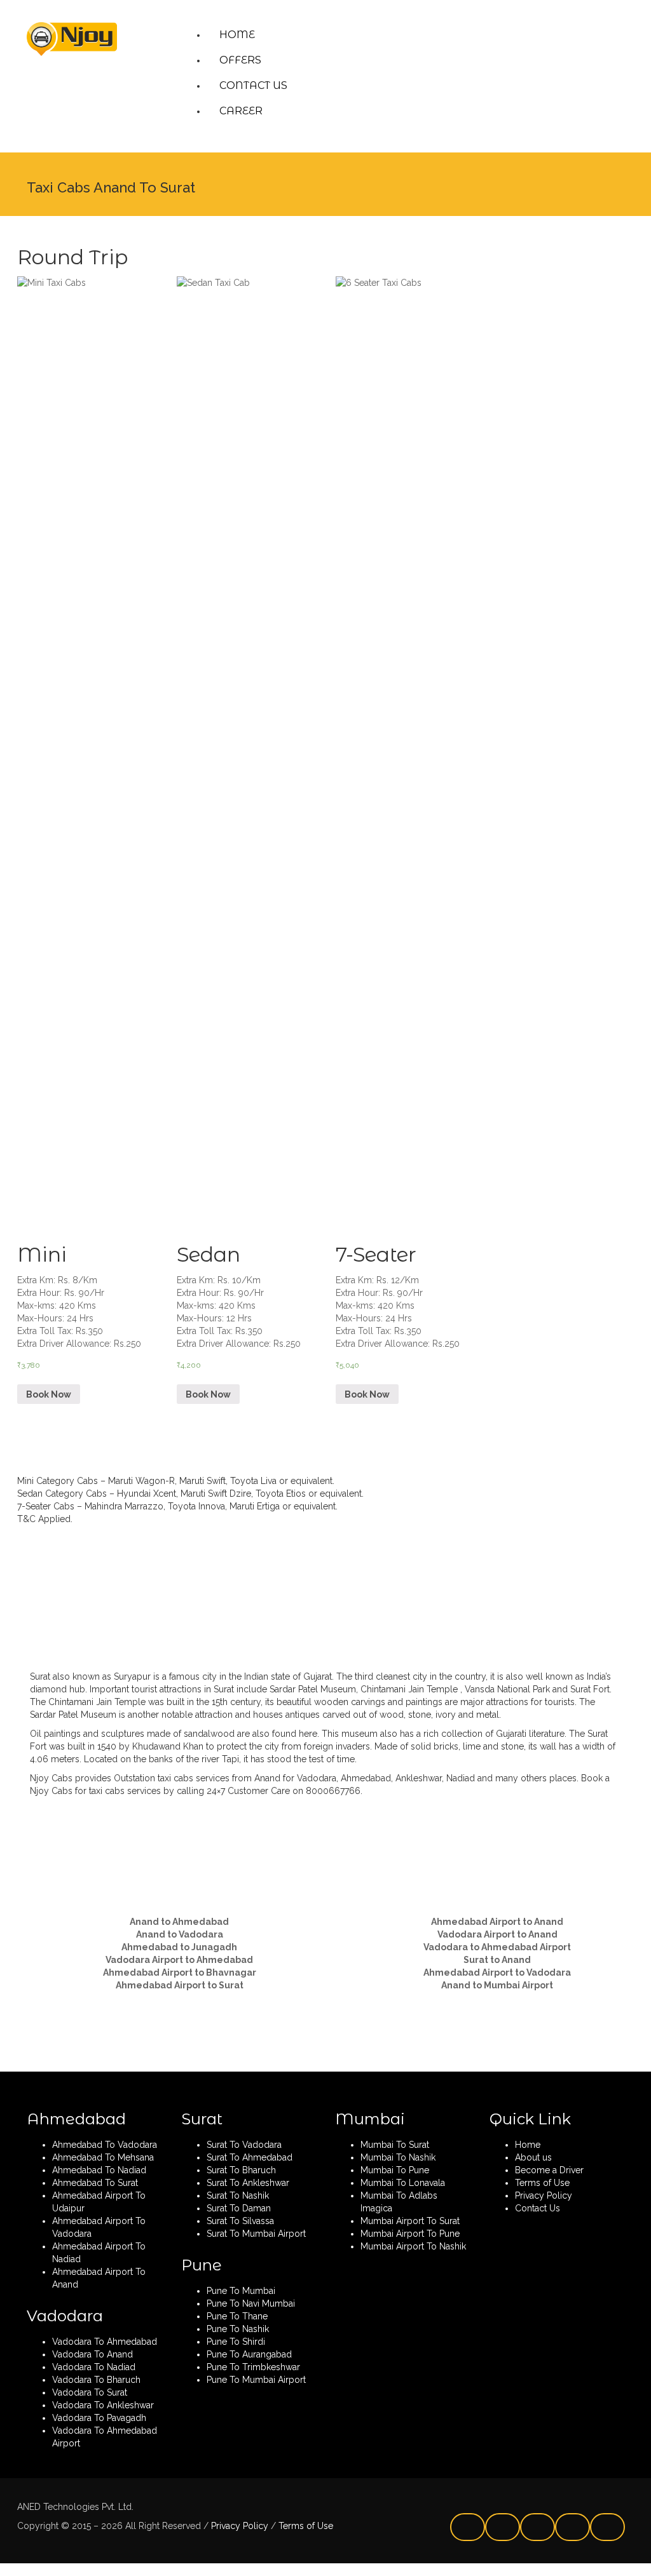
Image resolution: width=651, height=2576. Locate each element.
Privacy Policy (238, 2526)
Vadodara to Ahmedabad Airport (497, 1947)
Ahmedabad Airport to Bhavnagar (180, 1972)
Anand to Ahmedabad (179, 1922)
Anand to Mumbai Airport (497, 1985)
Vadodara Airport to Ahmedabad (179, 1960)
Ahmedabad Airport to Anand (497, 1922)
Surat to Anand (497, 1960)
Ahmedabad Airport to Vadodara (497, 1972)
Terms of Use (305, 2526)
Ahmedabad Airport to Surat (180, 1985)
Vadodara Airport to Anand (497, 1934)
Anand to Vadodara (180, 1934)
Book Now (49, 1394)
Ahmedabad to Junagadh (179, 1947)
